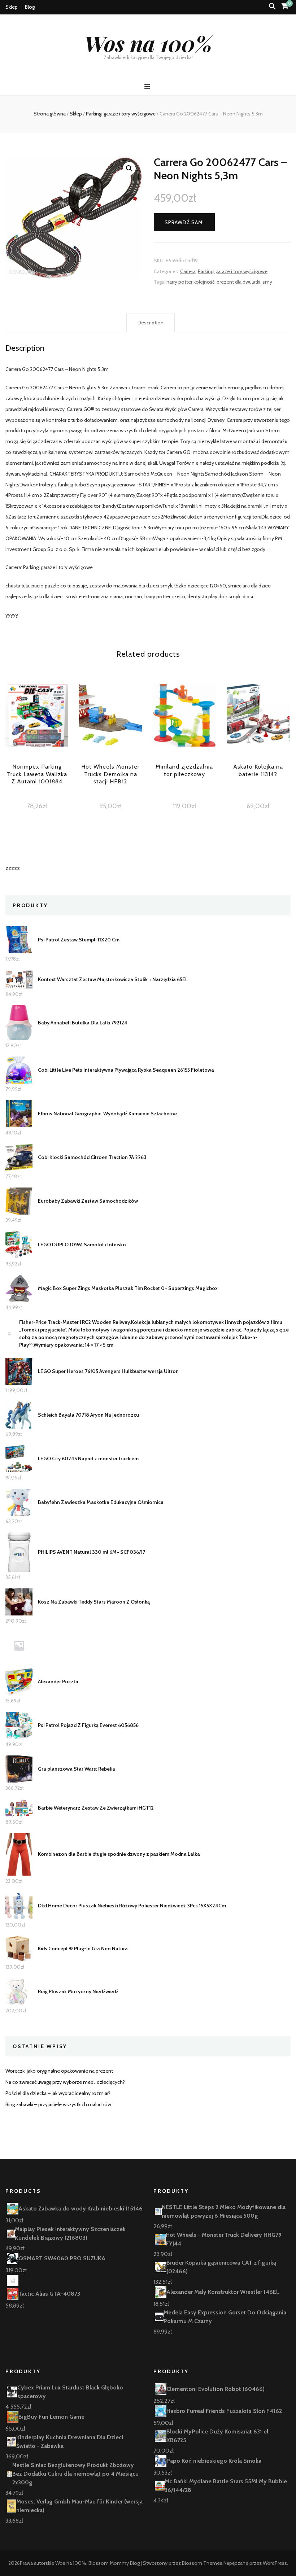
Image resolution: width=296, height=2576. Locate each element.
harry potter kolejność (190, 282)
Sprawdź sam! (184, 222)
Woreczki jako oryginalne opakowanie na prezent (59, 2071)
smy (267, 282)
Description (151, 323)
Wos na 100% (148, 43)
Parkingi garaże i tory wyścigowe (233, 271)
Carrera (188, 271)
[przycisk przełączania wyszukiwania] (272, 6)
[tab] (151, 323)
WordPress (275, 2563)
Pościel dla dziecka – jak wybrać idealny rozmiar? (58, 2093)
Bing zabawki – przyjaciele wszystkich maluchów (58, 2104)
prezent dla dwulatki (238, 282)
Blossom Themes (202, 2563)
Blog (30, 7)
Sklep (12, 7)
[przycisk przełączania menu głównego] (148, 87)
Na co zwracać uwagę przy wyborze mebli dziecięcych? (65, 2082)
